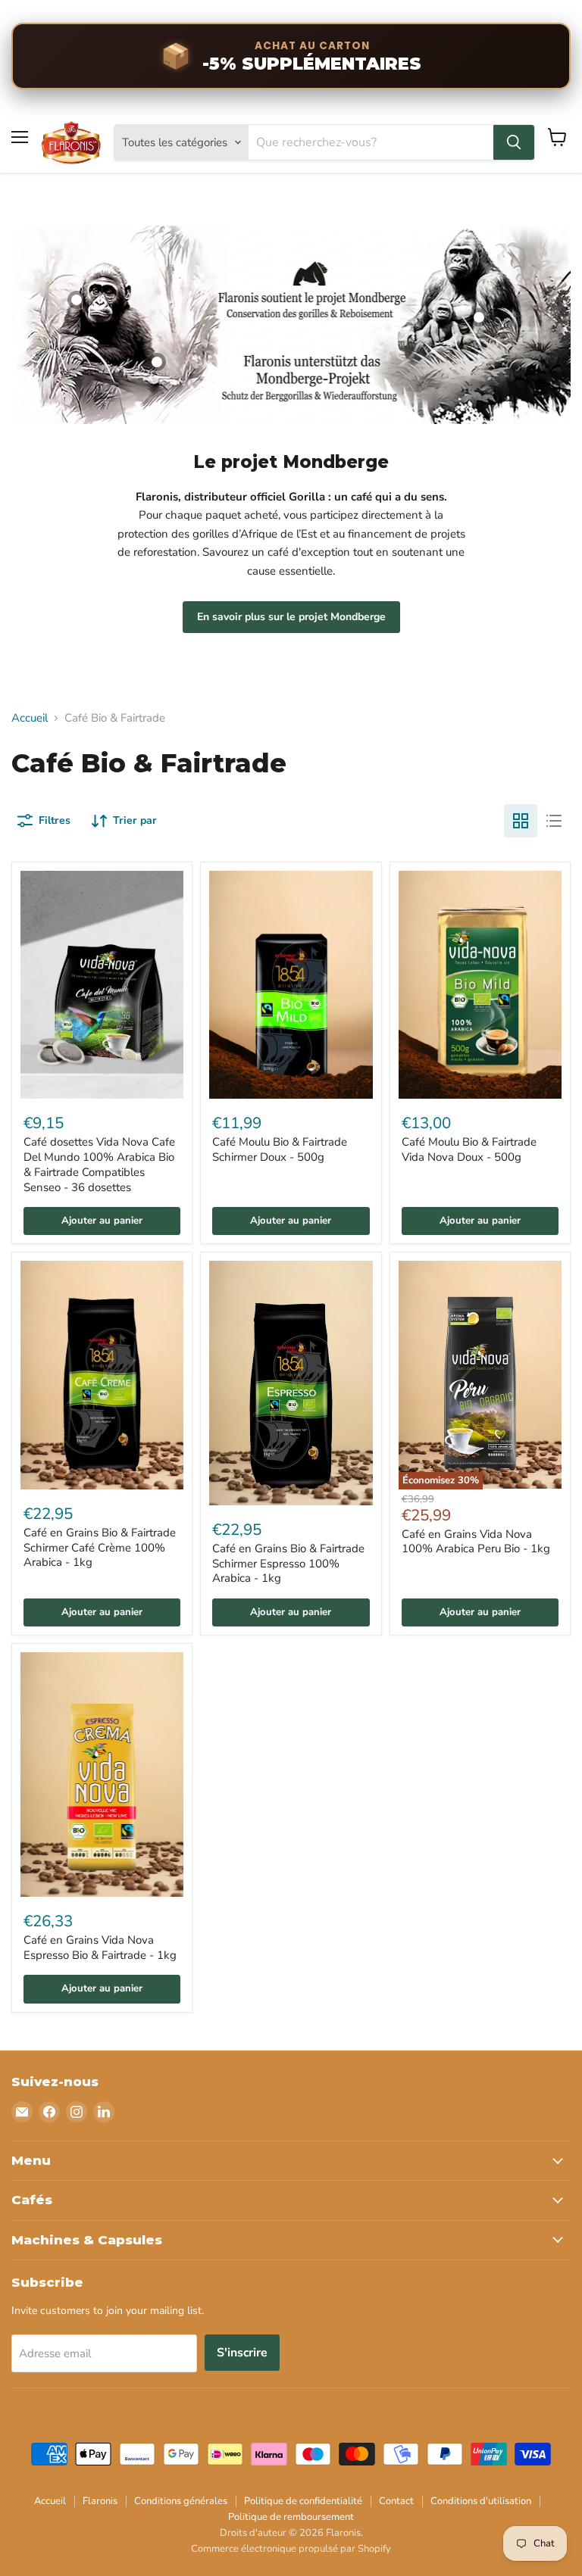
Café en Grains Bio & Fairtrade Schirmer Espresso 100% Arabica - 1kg (288, 1563)
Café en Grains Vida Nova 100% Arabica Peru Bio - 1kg (476, 1542)
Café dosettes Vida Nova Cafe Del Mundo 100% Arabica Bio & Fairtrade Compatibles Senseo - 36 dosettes (99, 1164)
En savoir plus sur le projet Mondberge (291, 617)
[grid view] (521, 821)
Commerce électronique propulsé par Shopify (291, 2549)
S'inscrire (242, 2353)
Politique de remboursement (291, 2517)
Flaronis (100, 2501)
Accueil (30, 718)
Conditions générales (181, 2501)
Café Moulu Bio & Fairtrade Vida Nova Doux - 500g (469, 1149)
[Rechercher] (514, 142)
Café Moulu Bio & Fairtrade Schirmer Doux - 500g (280, 1149)
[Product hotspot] (77, 300)
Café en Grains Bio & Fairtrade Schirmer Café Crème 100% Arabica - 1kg (100, 1547)
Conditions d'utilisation (481, 2501)
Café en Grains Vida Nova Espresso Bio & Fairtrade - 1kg (100, 1948)
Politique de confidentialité (303, 2501)
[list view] (554, 821)
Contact (396, 2501)
